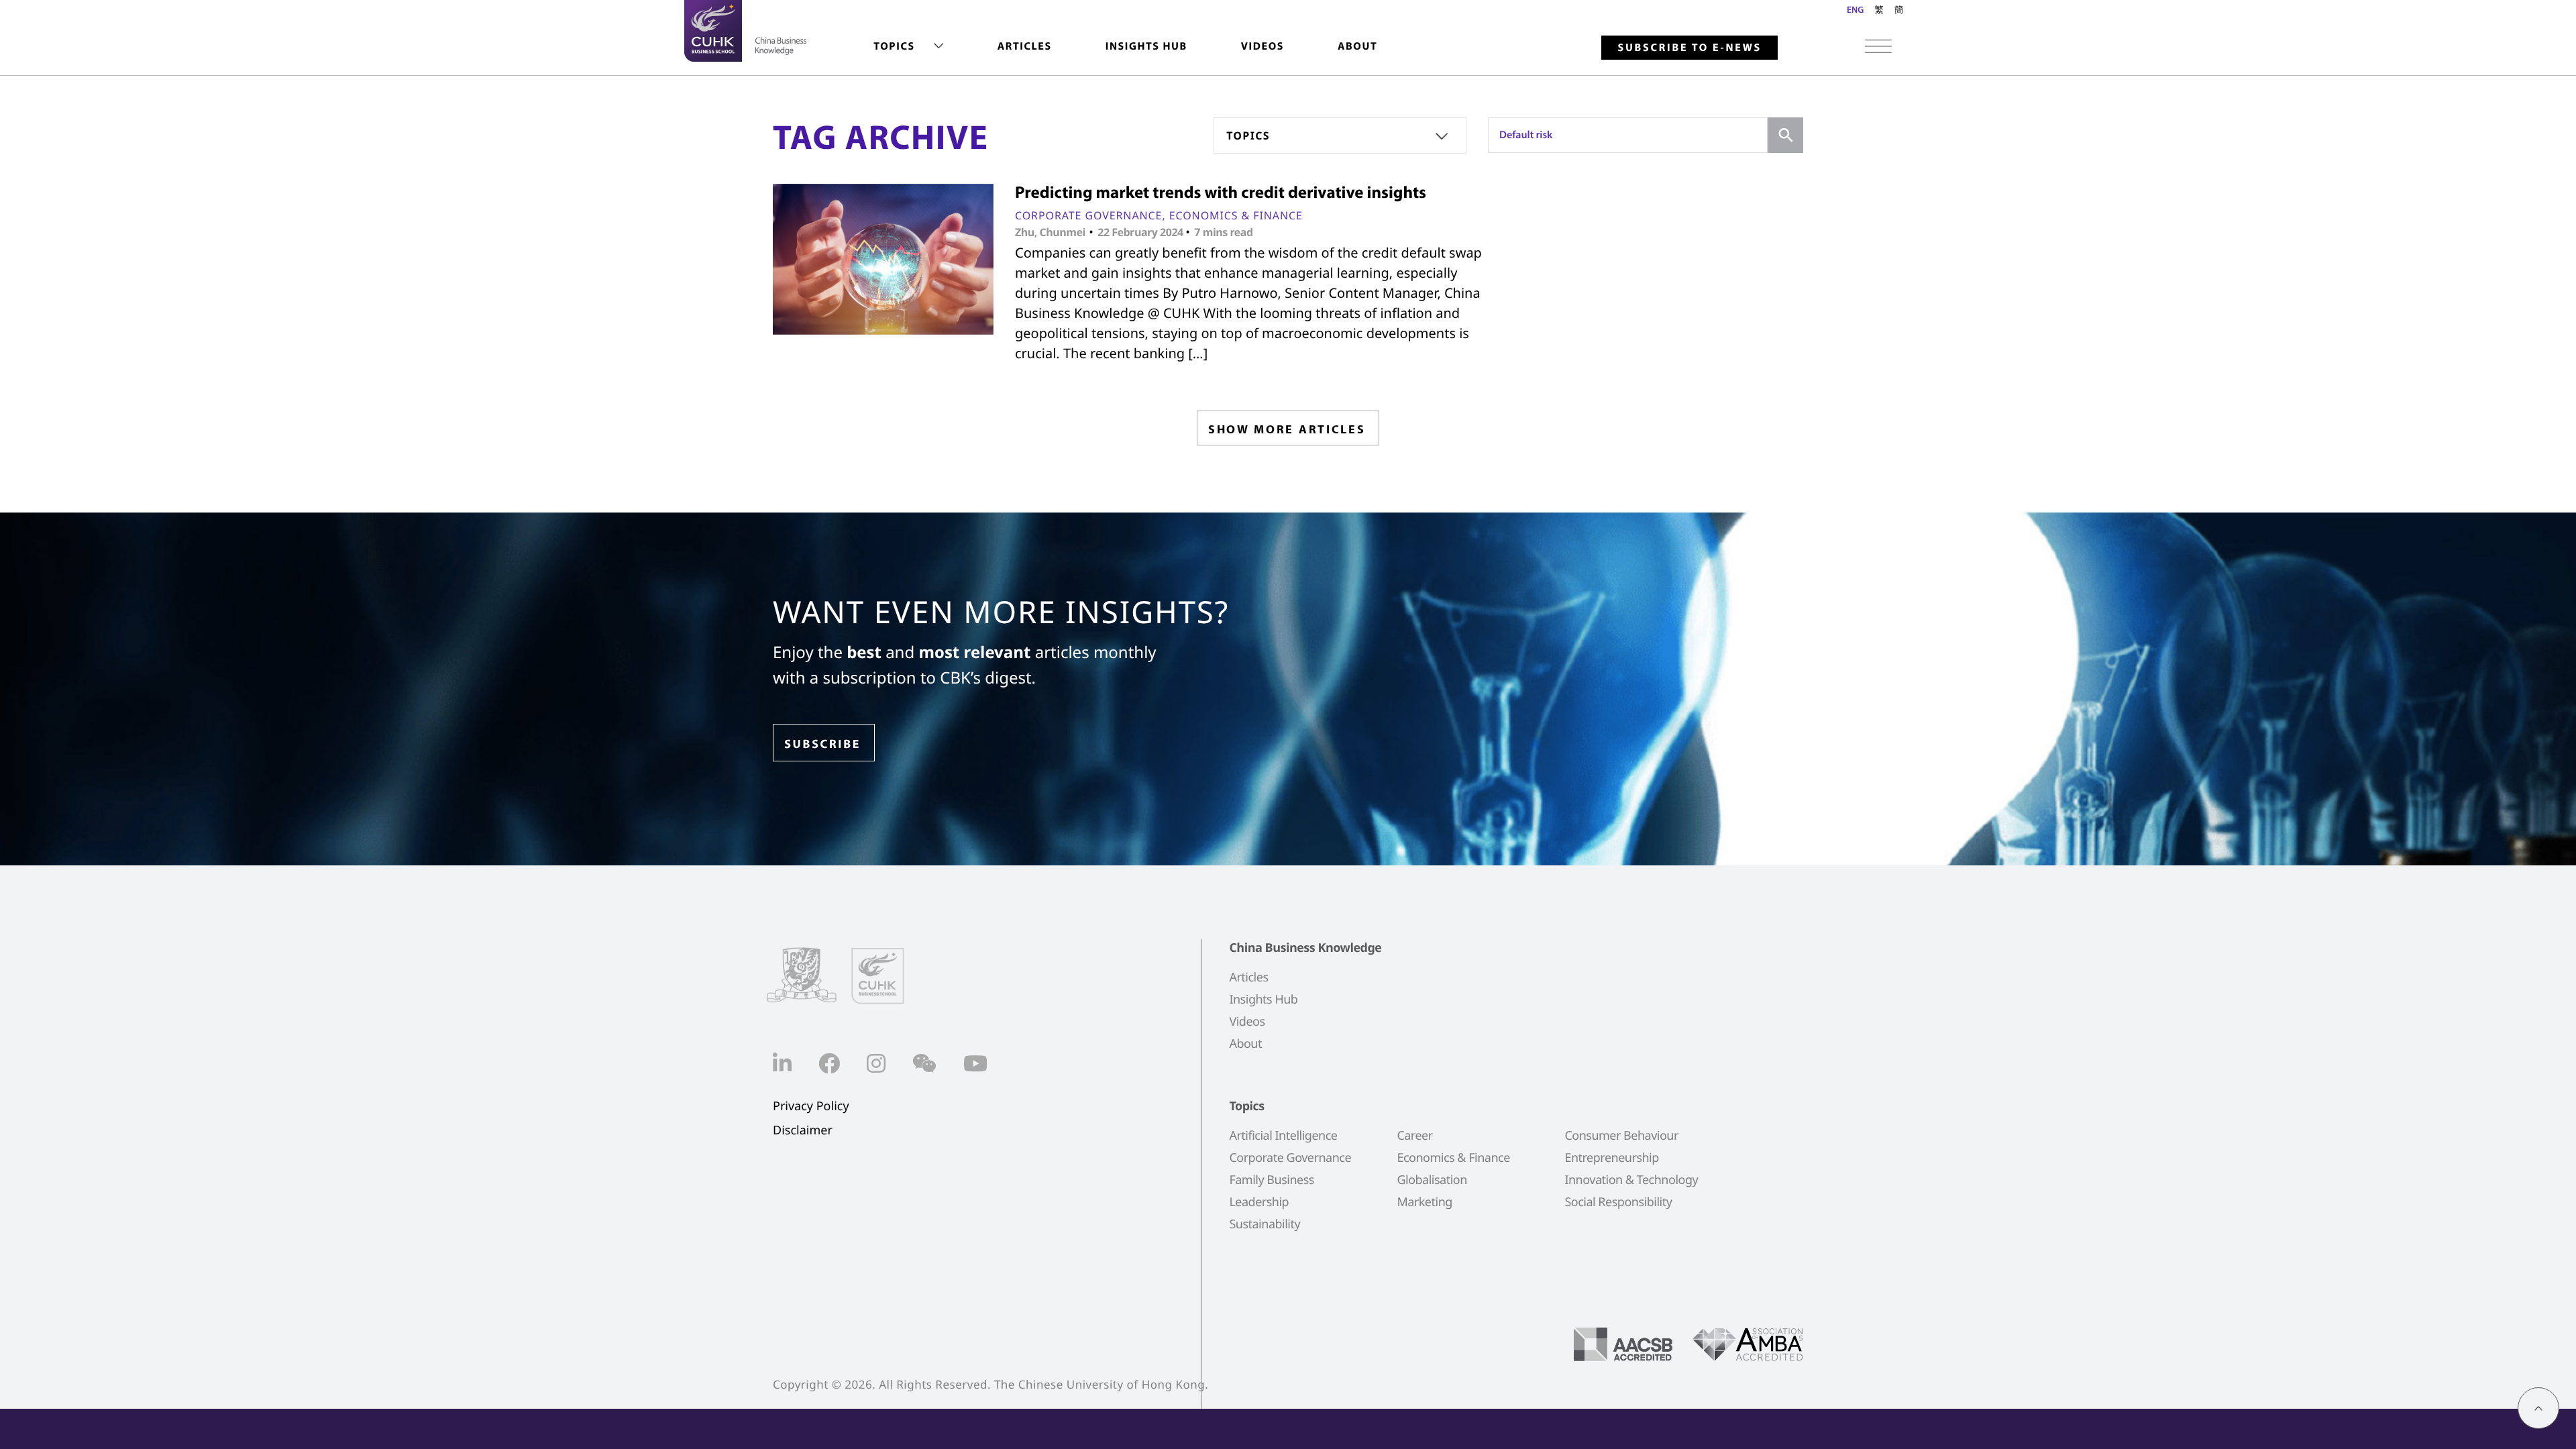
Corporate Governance (1088, 215)
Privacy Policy (811, 1107)
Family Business (1272, 1180)
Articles (1025, 46)
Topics (894, 46)
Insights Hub (1146, 46)
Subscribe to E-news (1689, 48)
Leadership (1259, 1202)
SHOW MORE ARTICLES (1287, 429)
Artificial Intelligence (1283, 1136)
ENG (1855, 9)
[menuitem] (908, 47)
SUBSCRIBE (822, 744)
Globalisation (1432, 1180)
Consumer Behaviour (1621, 1136)
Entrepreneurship (1611, 1158)
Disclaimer (803, 1131)
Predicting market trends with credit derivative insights (1221, 192)
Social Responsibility (1618, 1202)
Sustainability (1265, 1224)
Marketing (1424, 1202)
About (1357, 46)
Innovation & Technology (1631, 1180)
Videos (1263, 46)
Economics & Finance (1236, 215)
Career (1414, 1136)
